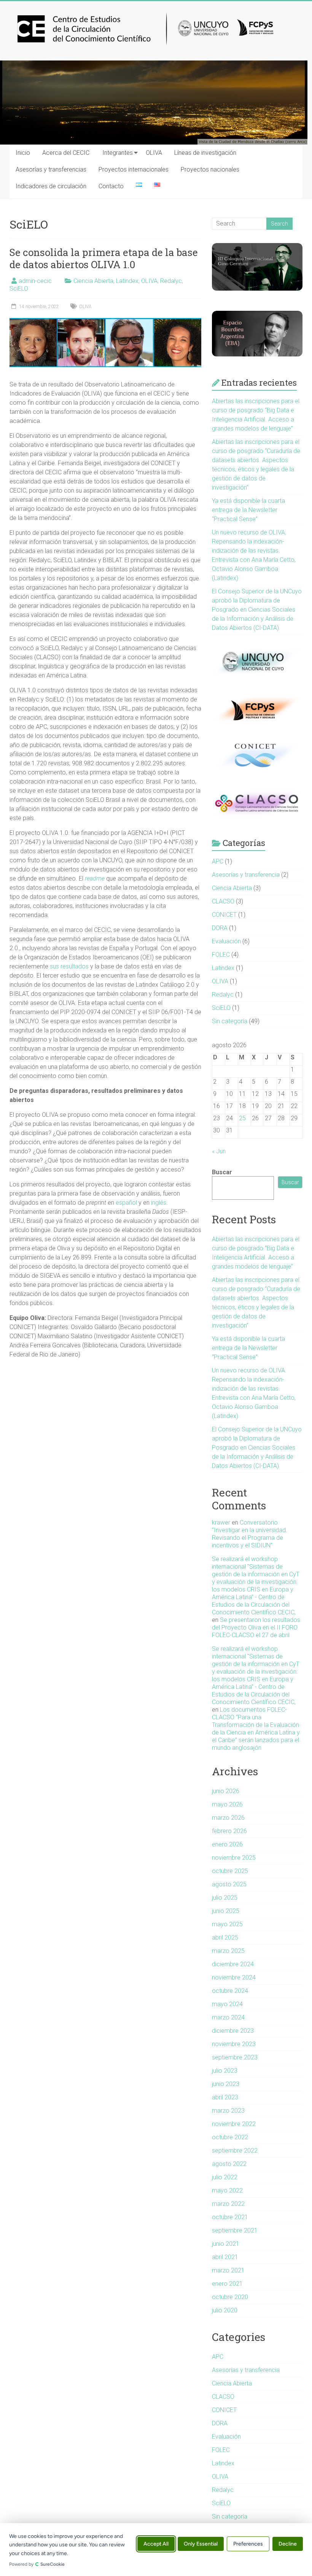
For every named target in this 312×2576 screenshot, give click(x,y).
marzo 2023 (228, 2111)
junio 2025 (226, 1911)
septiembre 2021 (235, 2230)
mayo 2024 (227, 2004)
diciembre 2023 (233, 2031)
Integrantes (118, 153)
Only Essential (201, 2544)
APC (218, 861)
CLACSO (223, 901)
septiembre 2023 (235, 2057)
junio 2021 (226, 2244)
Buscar (222, 1172)
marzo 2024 (228, 2017)
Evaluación (226, 941)
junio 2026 (226, 1791)
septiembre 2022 (235, 2151)
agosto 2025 (229, 1884)
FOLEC (221, 955)
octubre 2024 (230, 1991)
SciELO (19, 289)
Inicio (23, 153)
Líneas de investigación (205, 153)
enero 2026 (227, 1844)
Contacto (111, 186)
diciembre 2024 (233, 1964)
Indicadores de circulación (51, 186)
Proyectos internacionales (134, 169)
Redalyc (171, 281)
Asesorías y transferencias (51, 169)
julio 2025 (225, 1898)
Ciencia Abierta (93, 281)
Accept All (156, 2544)
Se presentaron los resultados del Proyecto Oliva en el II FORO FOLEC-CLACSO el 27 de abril (256, 1627)
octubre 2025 (230, 1871)
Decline (288, 2544)
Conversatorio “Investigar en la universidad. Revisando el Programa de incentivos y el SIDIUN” (250, 1534)
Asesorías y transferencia (246, 875)
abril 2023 (225, 2097)
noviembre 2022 (234, 2124)
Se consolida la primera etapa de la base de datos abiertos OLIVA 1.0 (104, 258)
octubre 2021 (230, 2217)
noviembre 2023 (234, 2044)
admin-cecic (35, 281)
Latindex (127, 281)
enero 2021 (227, 2284)
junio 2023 (226, 2084)
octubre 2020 (230, 2297)
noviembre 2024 (234, 1977)
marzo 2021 (228, 2270)
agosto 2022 (229, 2164)
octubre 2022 (230, 2137)
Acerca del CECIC (66, 153)
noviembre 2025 (234, 1858)
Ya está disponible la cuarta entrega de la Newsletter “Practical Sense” (248, 510)
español (126, 1203)
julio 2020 (225, 2310)
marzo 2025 (228, 1951)
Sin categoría (230, 1021)
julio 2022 (225, 2177)
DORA (220, 928)
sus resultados (69, 966)
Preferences (248, 2544)
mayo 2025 (227, 1924)
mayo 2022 (227, 2190)
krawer (221, 1523)
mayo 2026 (227, 1804)
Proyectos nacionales (210, 169)
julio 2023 (225, 2071)
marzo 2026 (228, 1818)
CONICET (224, 915)
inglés (159, 1203)
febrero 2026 (229, 1831)
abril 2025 (225, 1938)
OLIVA (154, 153)
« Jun (219, 1151)
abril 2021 (225, 2257)
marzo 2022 (228, 2204)
